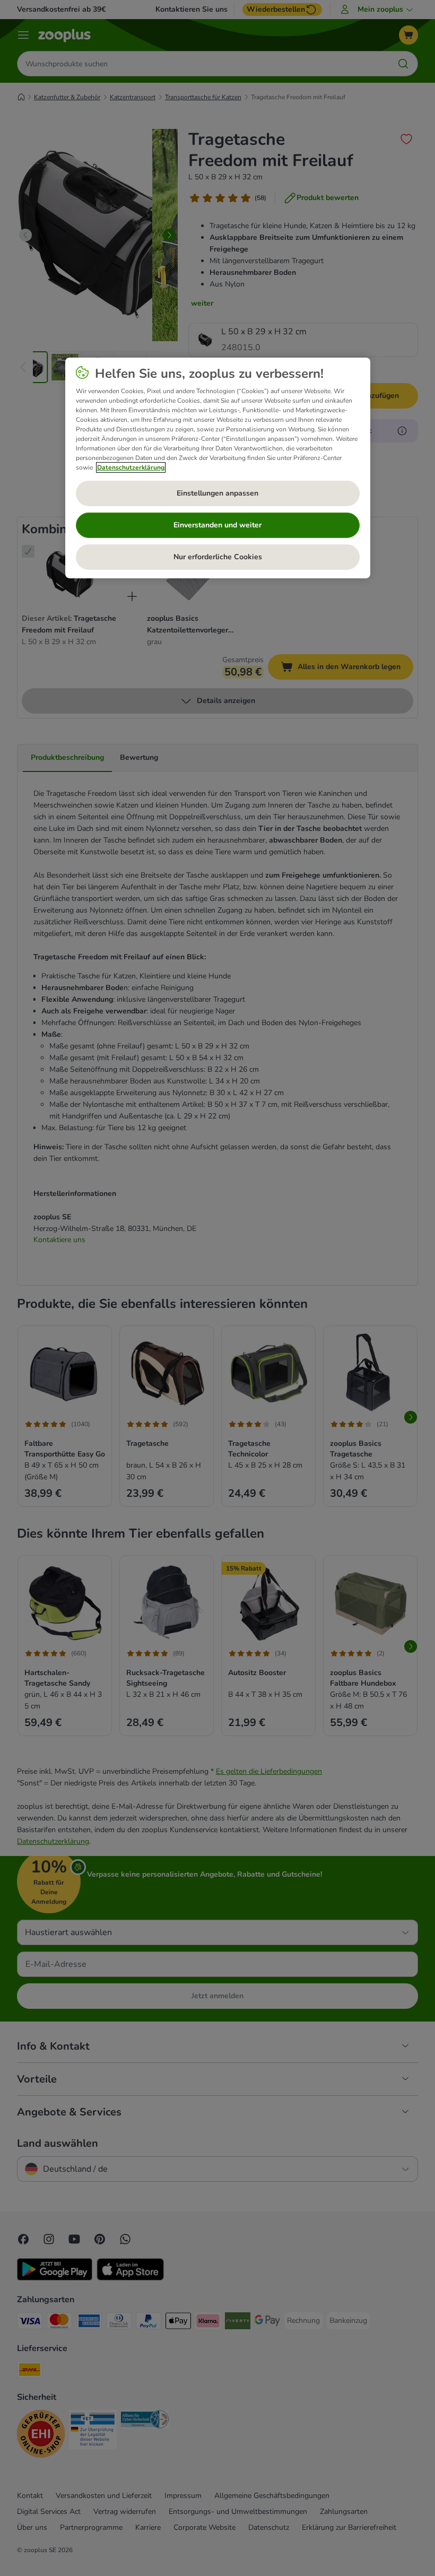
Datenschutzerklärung (131, 467)
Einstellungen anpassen (217, 493)
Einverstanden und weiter (217, 525)
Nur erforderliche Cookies (218, 557)
